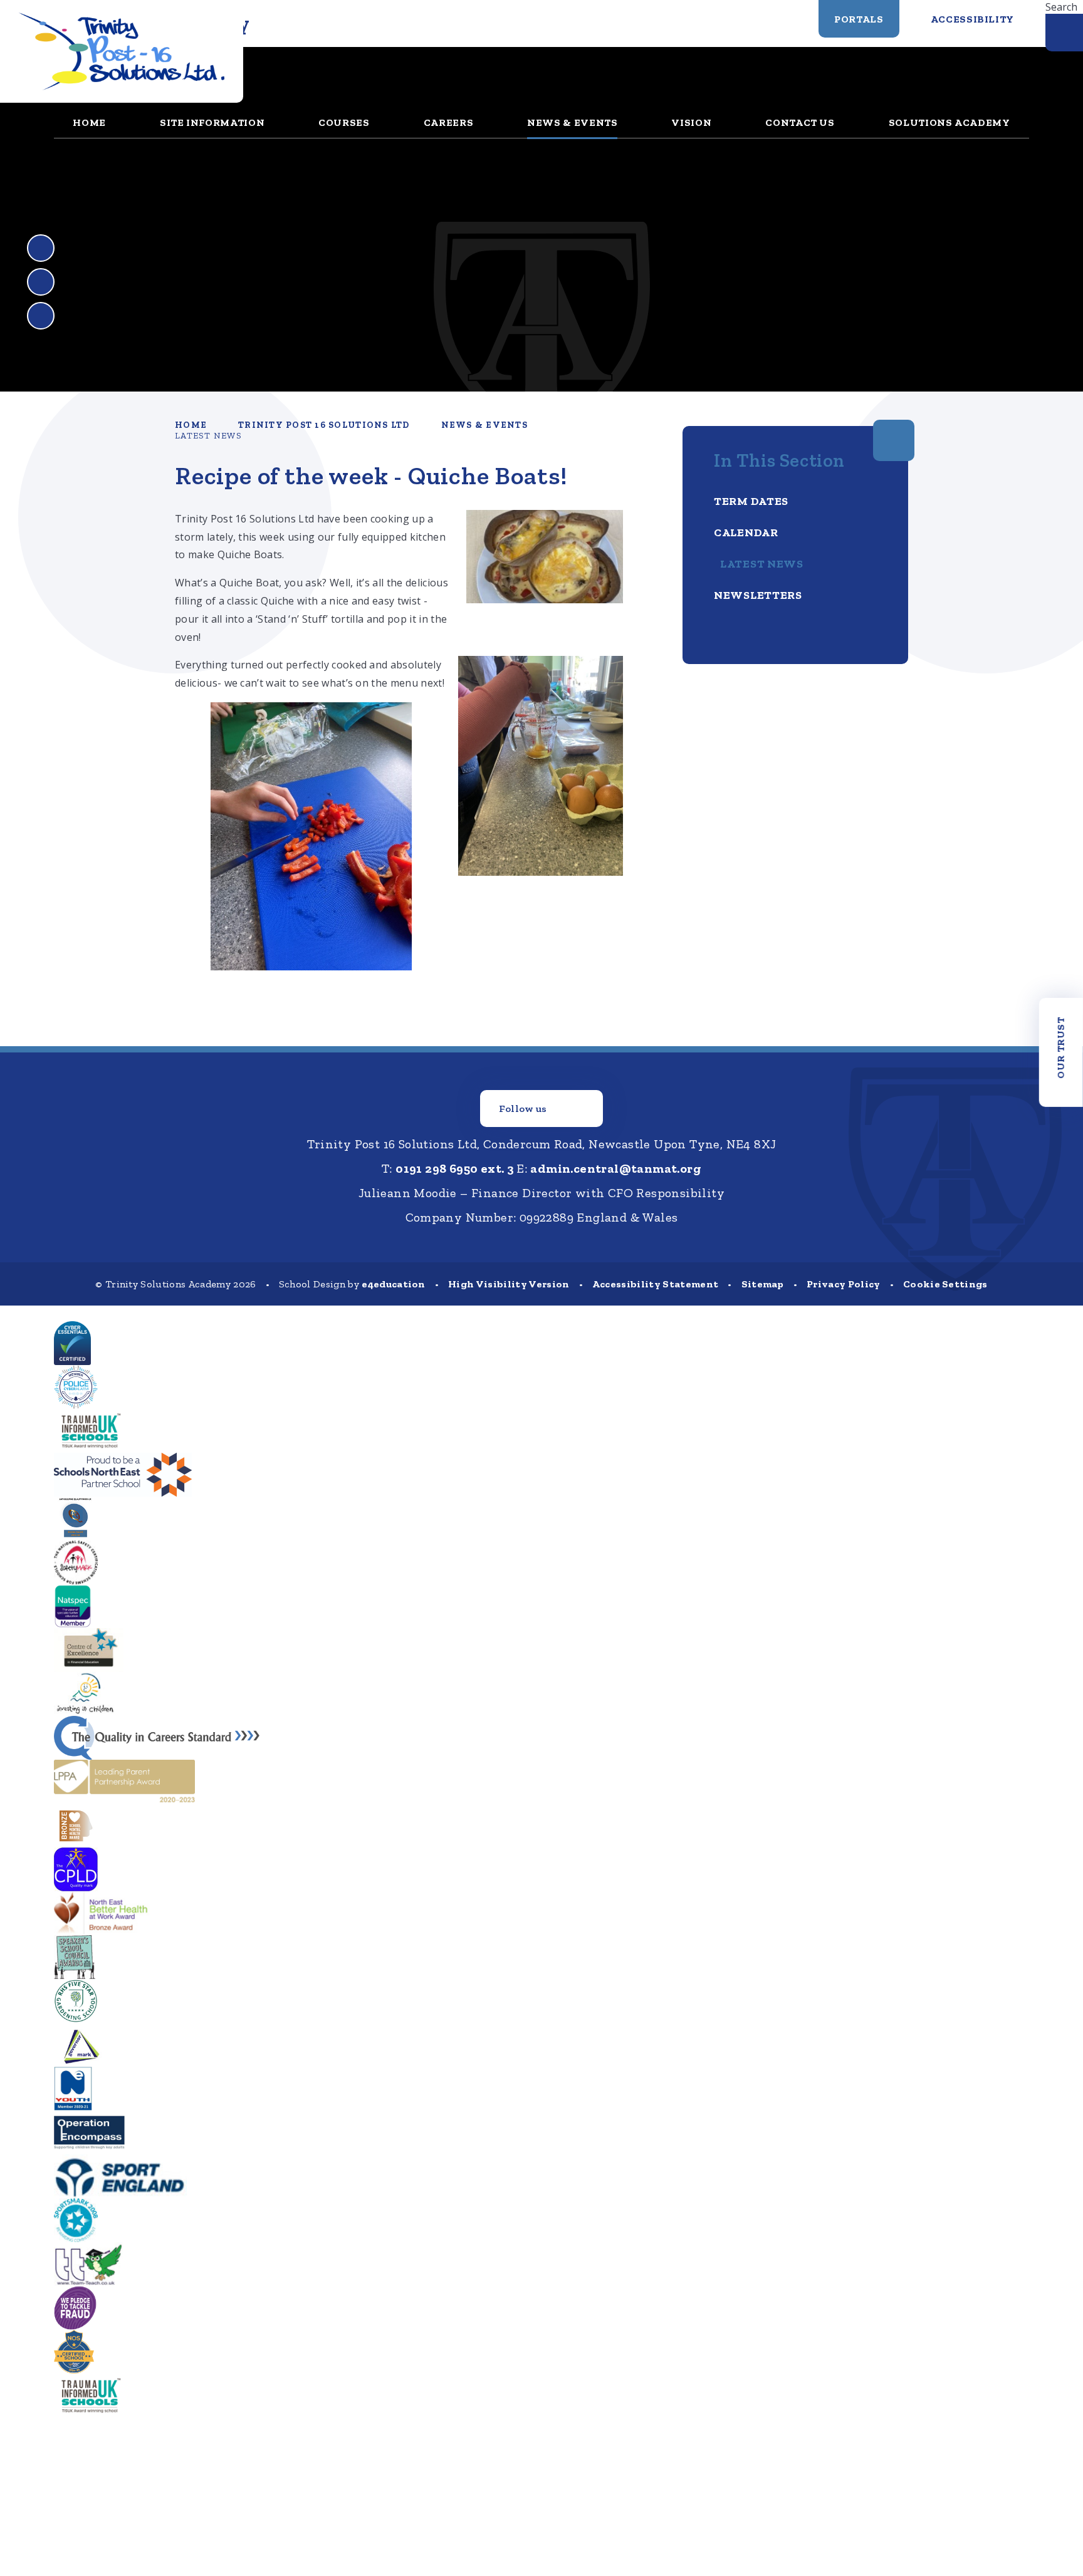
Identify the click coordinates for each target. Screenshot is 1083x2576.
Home (191, 425)
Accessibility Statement (655, 1284)
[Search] (1064, 33)
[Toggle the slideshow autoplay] (41, 316)
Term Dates (751, 501)
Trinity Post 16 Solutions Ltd (324, 425)
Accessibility (972, 19)
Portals (859, 19)
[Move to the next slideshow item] (41, 282)
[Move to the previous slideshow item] (41, 248)
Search (1061, 7)
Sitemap (763, 1284)
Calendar (746, 532)
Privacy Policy (843, 1284)
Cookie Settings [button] (945, 1284)
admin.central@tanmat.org (616, 1168)
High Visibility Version (509, 1284)
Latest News (208, 436)
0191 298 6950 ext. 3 (455, 1168)
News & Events (484, 425)
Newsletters (758, 595)
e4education (394, 1284)
